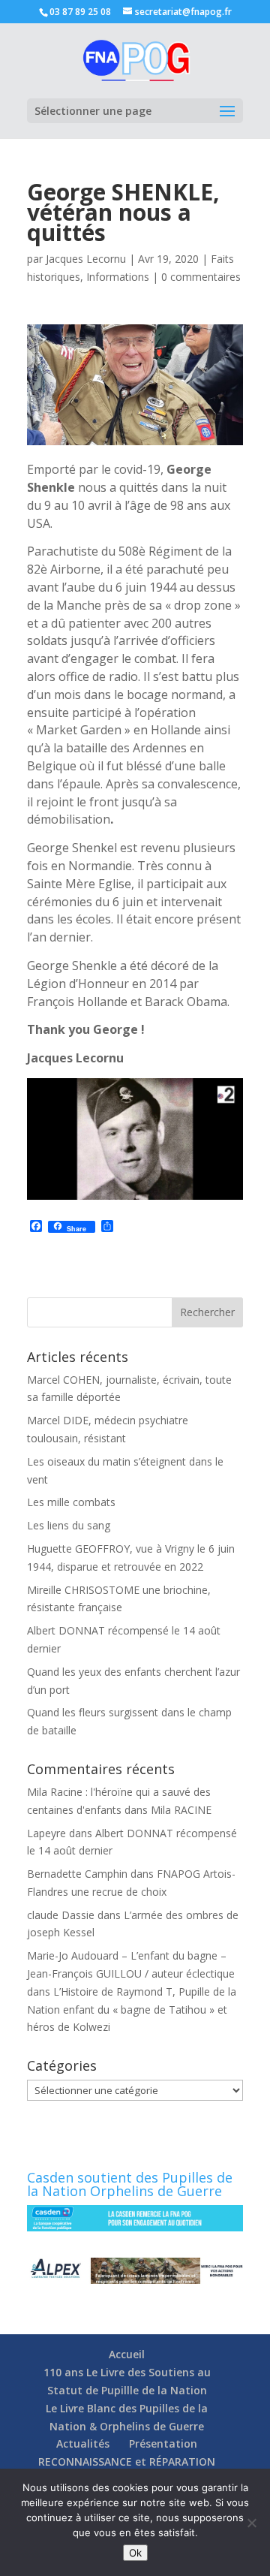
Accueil (127, 2354)
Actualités (83, 2443)
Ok (135, 2553)
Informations (118, 277)
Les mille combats (71, 1502)
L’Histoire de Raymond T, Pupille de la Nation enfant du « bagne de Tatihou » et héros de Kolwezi (132, 2010)
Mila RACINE (181, 1810)
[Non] (251, 2523)
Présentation (163, 2443)
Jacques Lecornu (86, 259)
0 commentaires (201, 277)
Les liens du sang (69, 1525)
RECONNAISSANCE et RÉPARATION (127, 2462)
